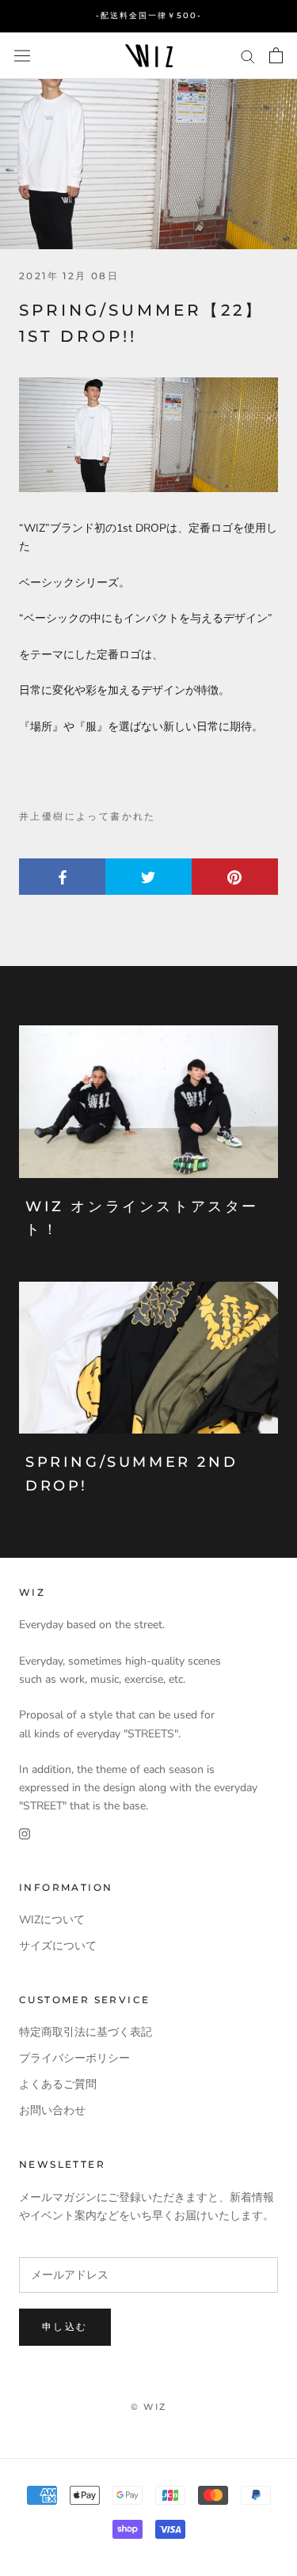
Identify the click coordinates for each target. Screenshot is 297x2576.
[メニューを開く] (22, 55)
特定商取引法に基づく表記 (86, 2032)
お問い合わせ (52, 2110)
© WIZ (148, 2407)
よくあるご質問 (58, 2084)
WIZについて (52, 1920)
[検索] (248, 56)
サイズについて (58, 1946)
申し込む (65, 2326)
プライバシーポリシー (74, 2058)
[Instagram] (25, 1833)
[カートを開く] (276, 55)
